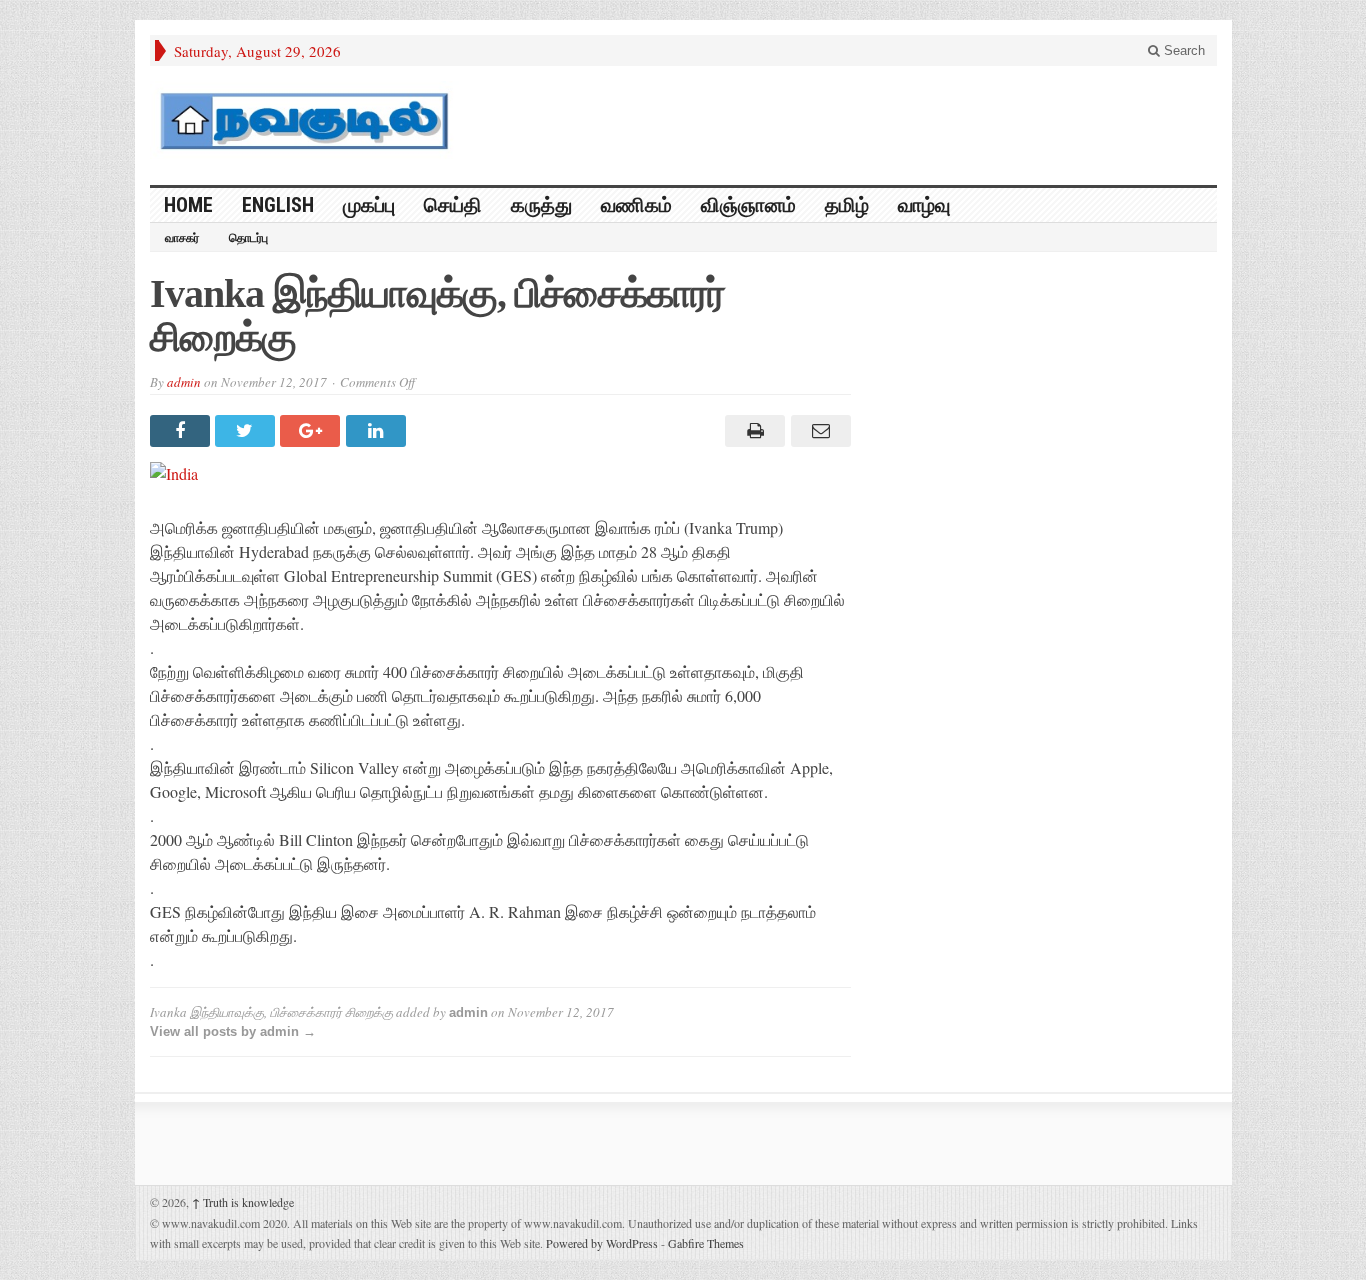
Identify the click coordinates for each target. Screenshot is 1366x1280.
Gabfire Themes (706, 1243)
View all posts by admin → (233, 1031)
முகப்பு (369, 205)
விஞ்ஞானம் (748, 205)
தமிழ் (847, 205)
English (278, 205)
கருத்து (541, 205)
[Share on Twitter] (247, 431)
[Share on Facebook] (182, 431)
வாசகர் (182, 238)
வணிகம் (636, 205)
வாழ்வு (924, 205)
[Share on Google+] (312, 431)
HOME (188, 205)
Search (1182, 50)
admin (184, 382)
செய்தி (453, 205)
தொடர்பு (248, 238)
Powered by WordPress (602, 1243)
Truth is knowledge (243, 1202)
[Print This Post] (752, 431)
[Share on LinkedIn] (378, 431)
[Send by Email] (817, 431)
